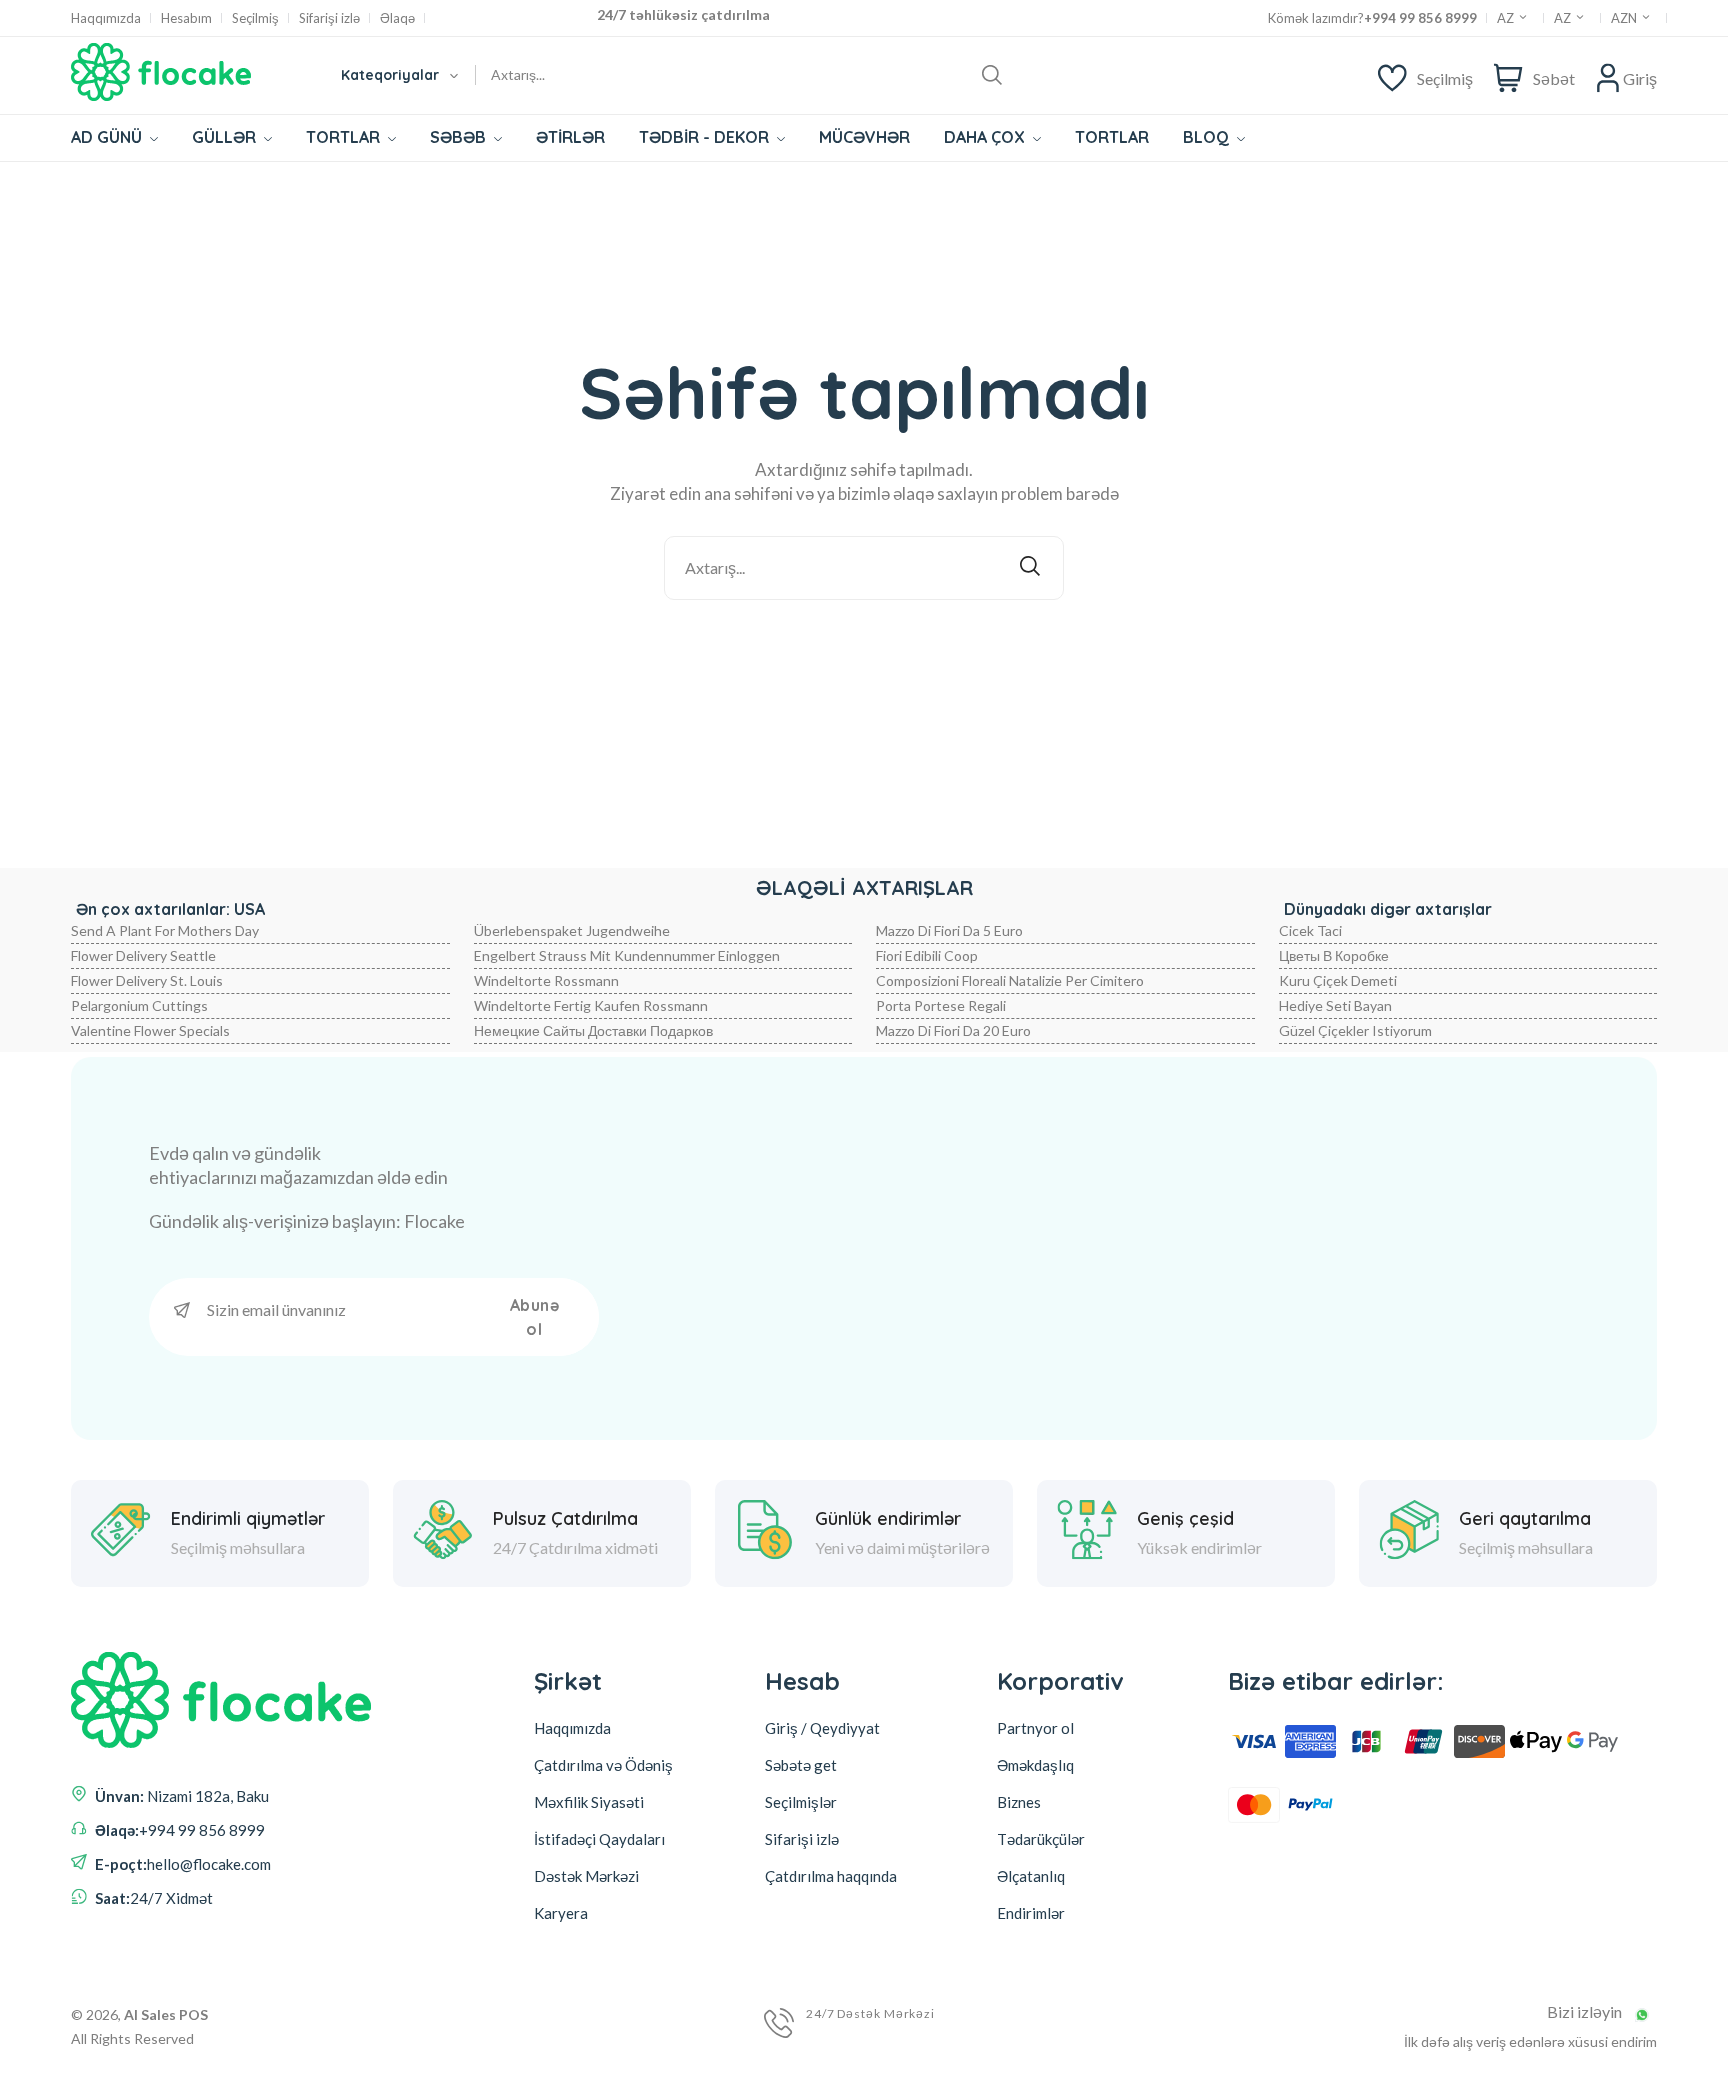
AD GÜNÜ (108, 137)
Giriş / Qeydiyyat (822, 1728)
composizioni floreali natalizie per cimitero (1010, 980)
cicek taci (1310, 930)
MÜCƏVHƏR (864, 137)
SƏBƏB (460, 137)
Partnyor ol (1035, 1728)
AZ (1507, 18)
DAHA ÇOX (986, 137)
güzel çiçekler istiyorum (1355, 1030)
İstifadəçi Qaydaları (599, 1839)
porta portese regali (941, 1005)
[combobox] (398, 75)
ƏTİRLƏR (570, 137)
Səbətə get (801, 1765)
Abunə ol (535, 1317)
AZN (1625, 18)
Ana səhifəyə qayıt (878, 653)
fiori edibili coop (927, 955)
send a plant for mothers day (165, 930)
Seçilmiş (255, 18)
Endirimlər (1031, 1913)
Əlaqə (397, 18)
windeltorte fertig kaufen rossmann (591, 1005)
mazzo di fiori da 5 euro (949, 930)
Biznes (1019, 1802)
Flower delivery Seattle (143, 955)
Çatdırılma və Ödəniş (603, 1765)
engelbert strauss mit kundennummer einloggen (627, 955)
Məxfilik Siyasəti (589, 1802)
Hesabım (186, 18)
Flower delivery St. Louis (147, 980)
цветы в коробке (1334, 955)
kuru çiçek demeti (1338, 980)
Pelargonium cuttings (139, 1005)
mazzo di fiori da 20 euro (953, 1030)
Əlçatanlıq (1031, 1876)
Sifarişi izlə (329, 18)
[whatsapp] (1642, 2015)
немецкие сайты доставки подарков (593, 1030)
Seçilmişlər (801, 1802)
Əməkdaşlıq (1035, 1765)
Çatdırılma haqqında (831, 1876)
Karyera (561, 1913)
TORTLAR (345, 137)
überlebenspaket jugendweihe (572, 930)
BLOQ (1208, 137)
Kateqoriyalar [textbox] (390, 75)
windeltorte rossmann (546, 980)
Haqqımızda (106, 18)
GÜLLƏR (226, 137)
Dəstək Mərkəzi (586, 1876)
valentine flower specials (150, 1030)
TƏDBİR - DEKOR (706, 137)
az (1564, 18)
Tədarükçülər (1041, 1839)
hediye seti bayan (1335, 1005)
